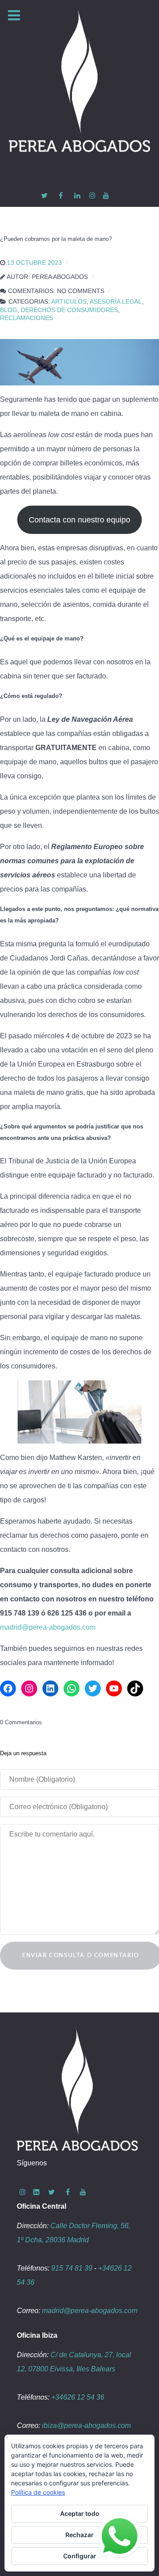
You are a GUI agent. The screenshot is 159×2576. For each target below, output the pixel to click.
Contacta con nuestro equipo (79, 520)
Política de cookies (38, 2492)
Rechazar (79, 2535)
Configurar (80, 2556)
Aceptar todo (80, 2513)
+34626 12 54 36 (78, 2397)
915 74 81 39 (72, 2268)
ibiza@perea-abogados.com (86, 2425)
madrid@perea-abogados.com (48, 1627)
